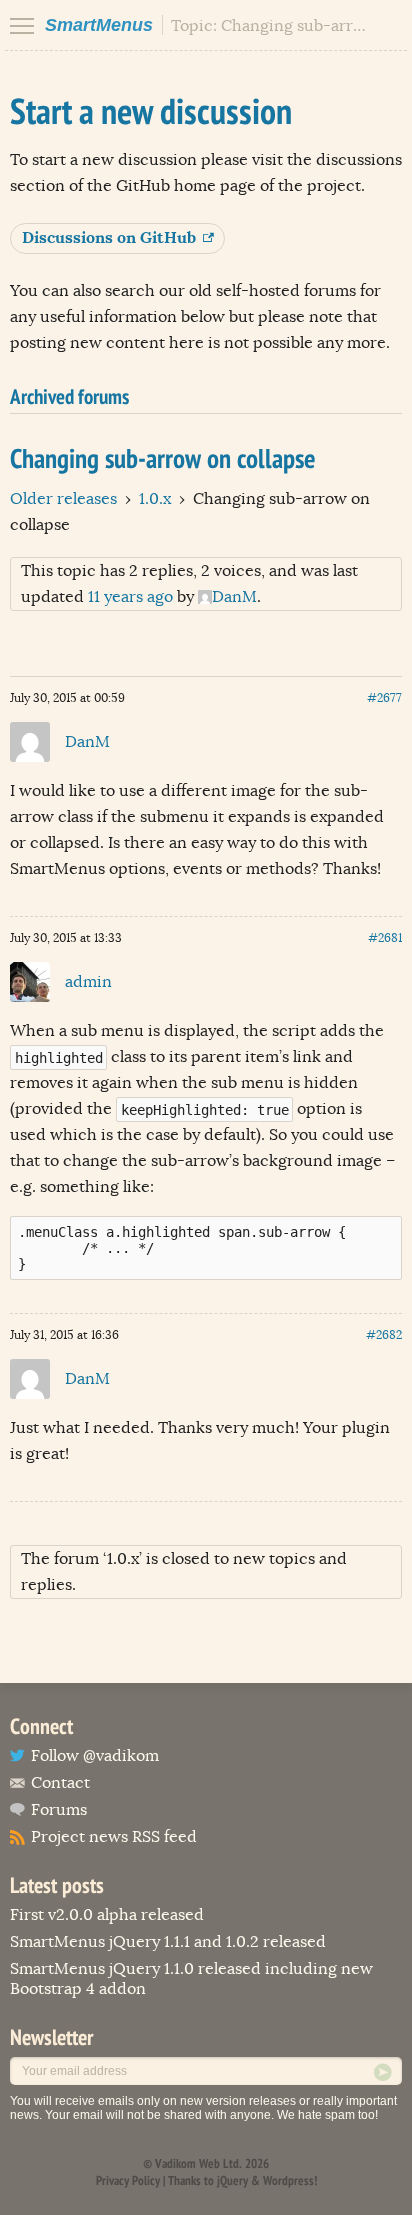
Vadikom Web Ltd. (198, 2163)
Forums (59, 1810)
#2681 (385, 938)
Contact (60, 1783)
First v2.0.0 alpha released (107, 1915)
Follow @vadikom (95, 1756)
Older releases (63, 499)
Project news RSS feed (114, 1837)
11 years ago (130, 597)
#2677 (384, 698)
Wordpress (288, 2180)
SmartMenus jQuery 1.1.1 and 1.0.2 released (168, 1942)
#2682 (384, 1335)
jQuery (232, 2180)
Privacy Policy (128, 2180)
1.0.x (155, 499)
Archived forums (69, 396)
